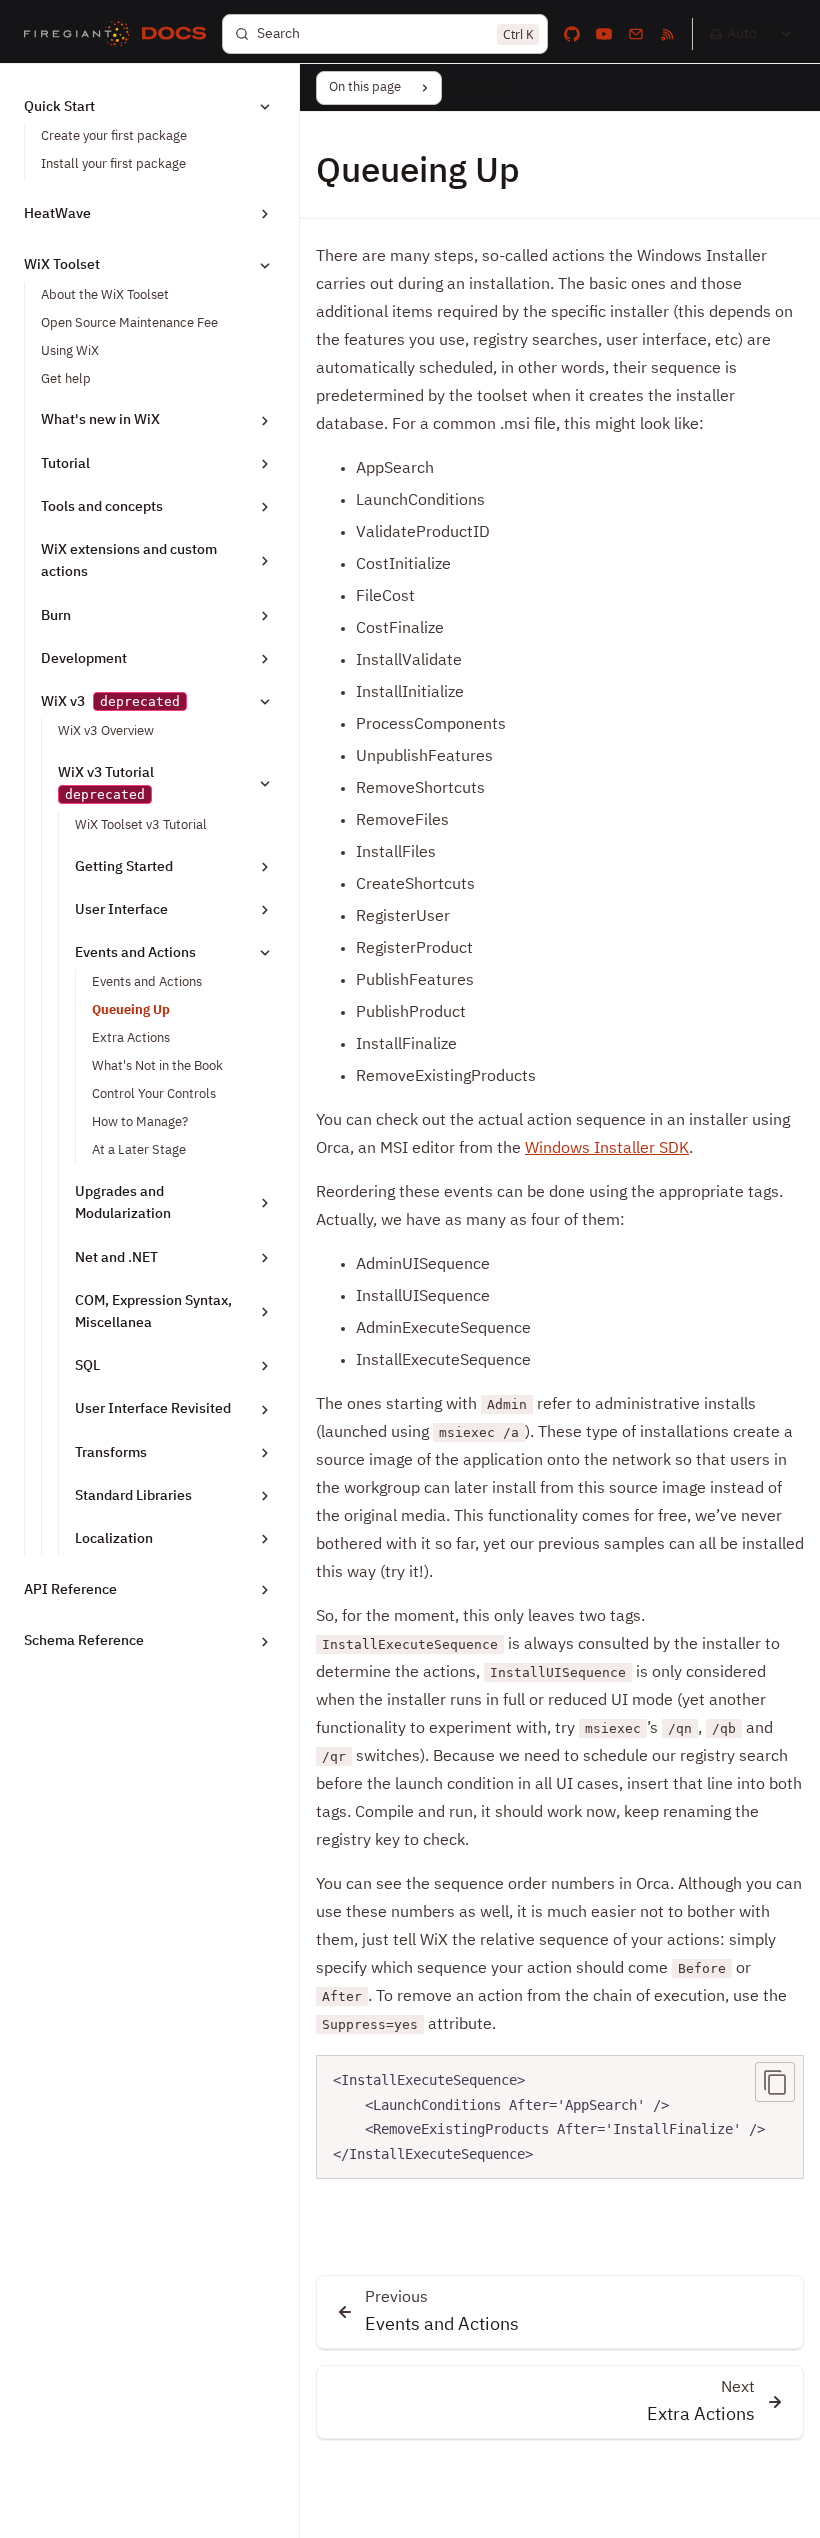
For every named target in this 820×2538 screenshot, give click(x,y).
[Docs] (174, 34)
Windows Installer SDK (607, 1149)
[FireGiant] (77, 34)
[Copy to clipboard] (775, 2082)
